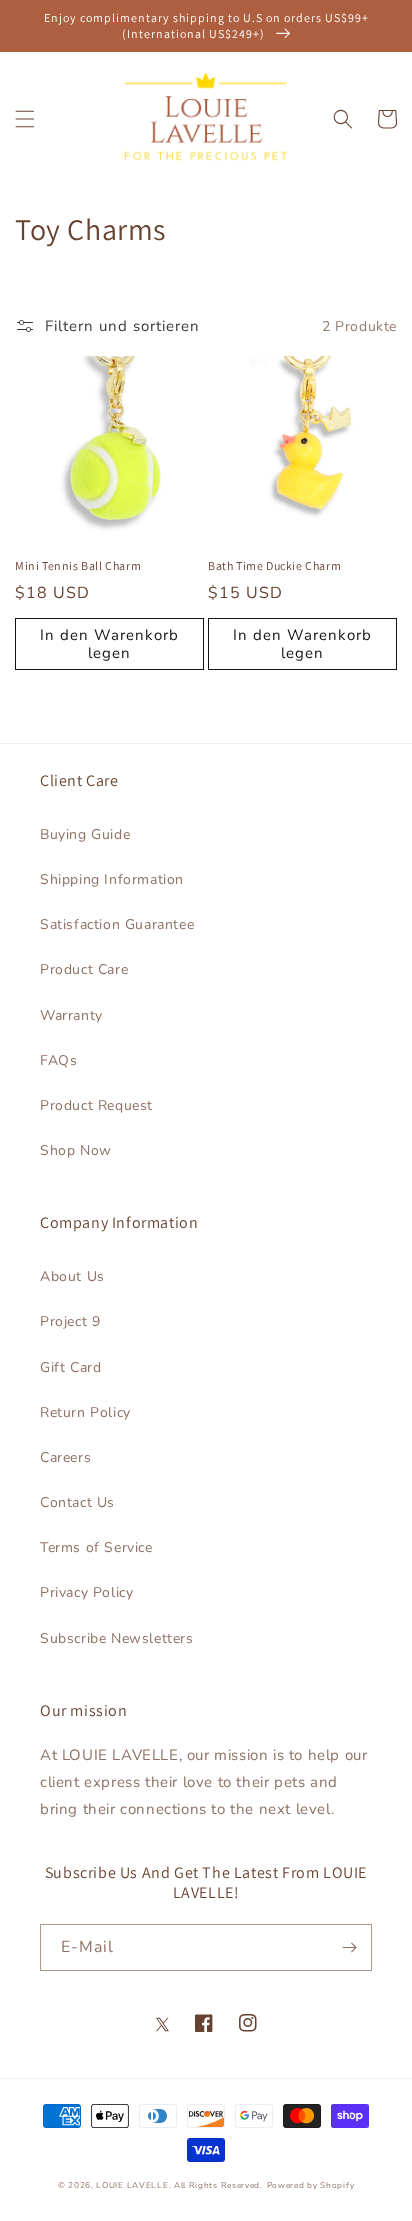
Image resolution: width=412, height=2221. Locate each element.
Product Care (84, 969)
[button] (25, 119)
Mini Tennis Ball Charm (78, 565)
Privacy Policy (86, 1592)
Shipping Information (112, 879)
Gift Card (70, 1367)
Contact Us (77, 1502)
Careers (65, 1457)
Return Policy (85, 1412)
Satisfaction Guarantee (117, 924)
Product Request (96, 1105)
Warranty (71, 1015)
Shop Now (76, 1150)
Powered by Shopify (311, 2185)
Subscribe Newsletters (117, 1638)
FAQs (58, 1060)
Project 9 (70, 1321)
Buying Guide (85, 834)
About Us (72, 1276)
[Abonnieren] (349, 1947)
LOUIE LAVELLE (132, 2185)
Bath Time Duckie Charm (274, 565)
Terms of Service (96, 1547)
